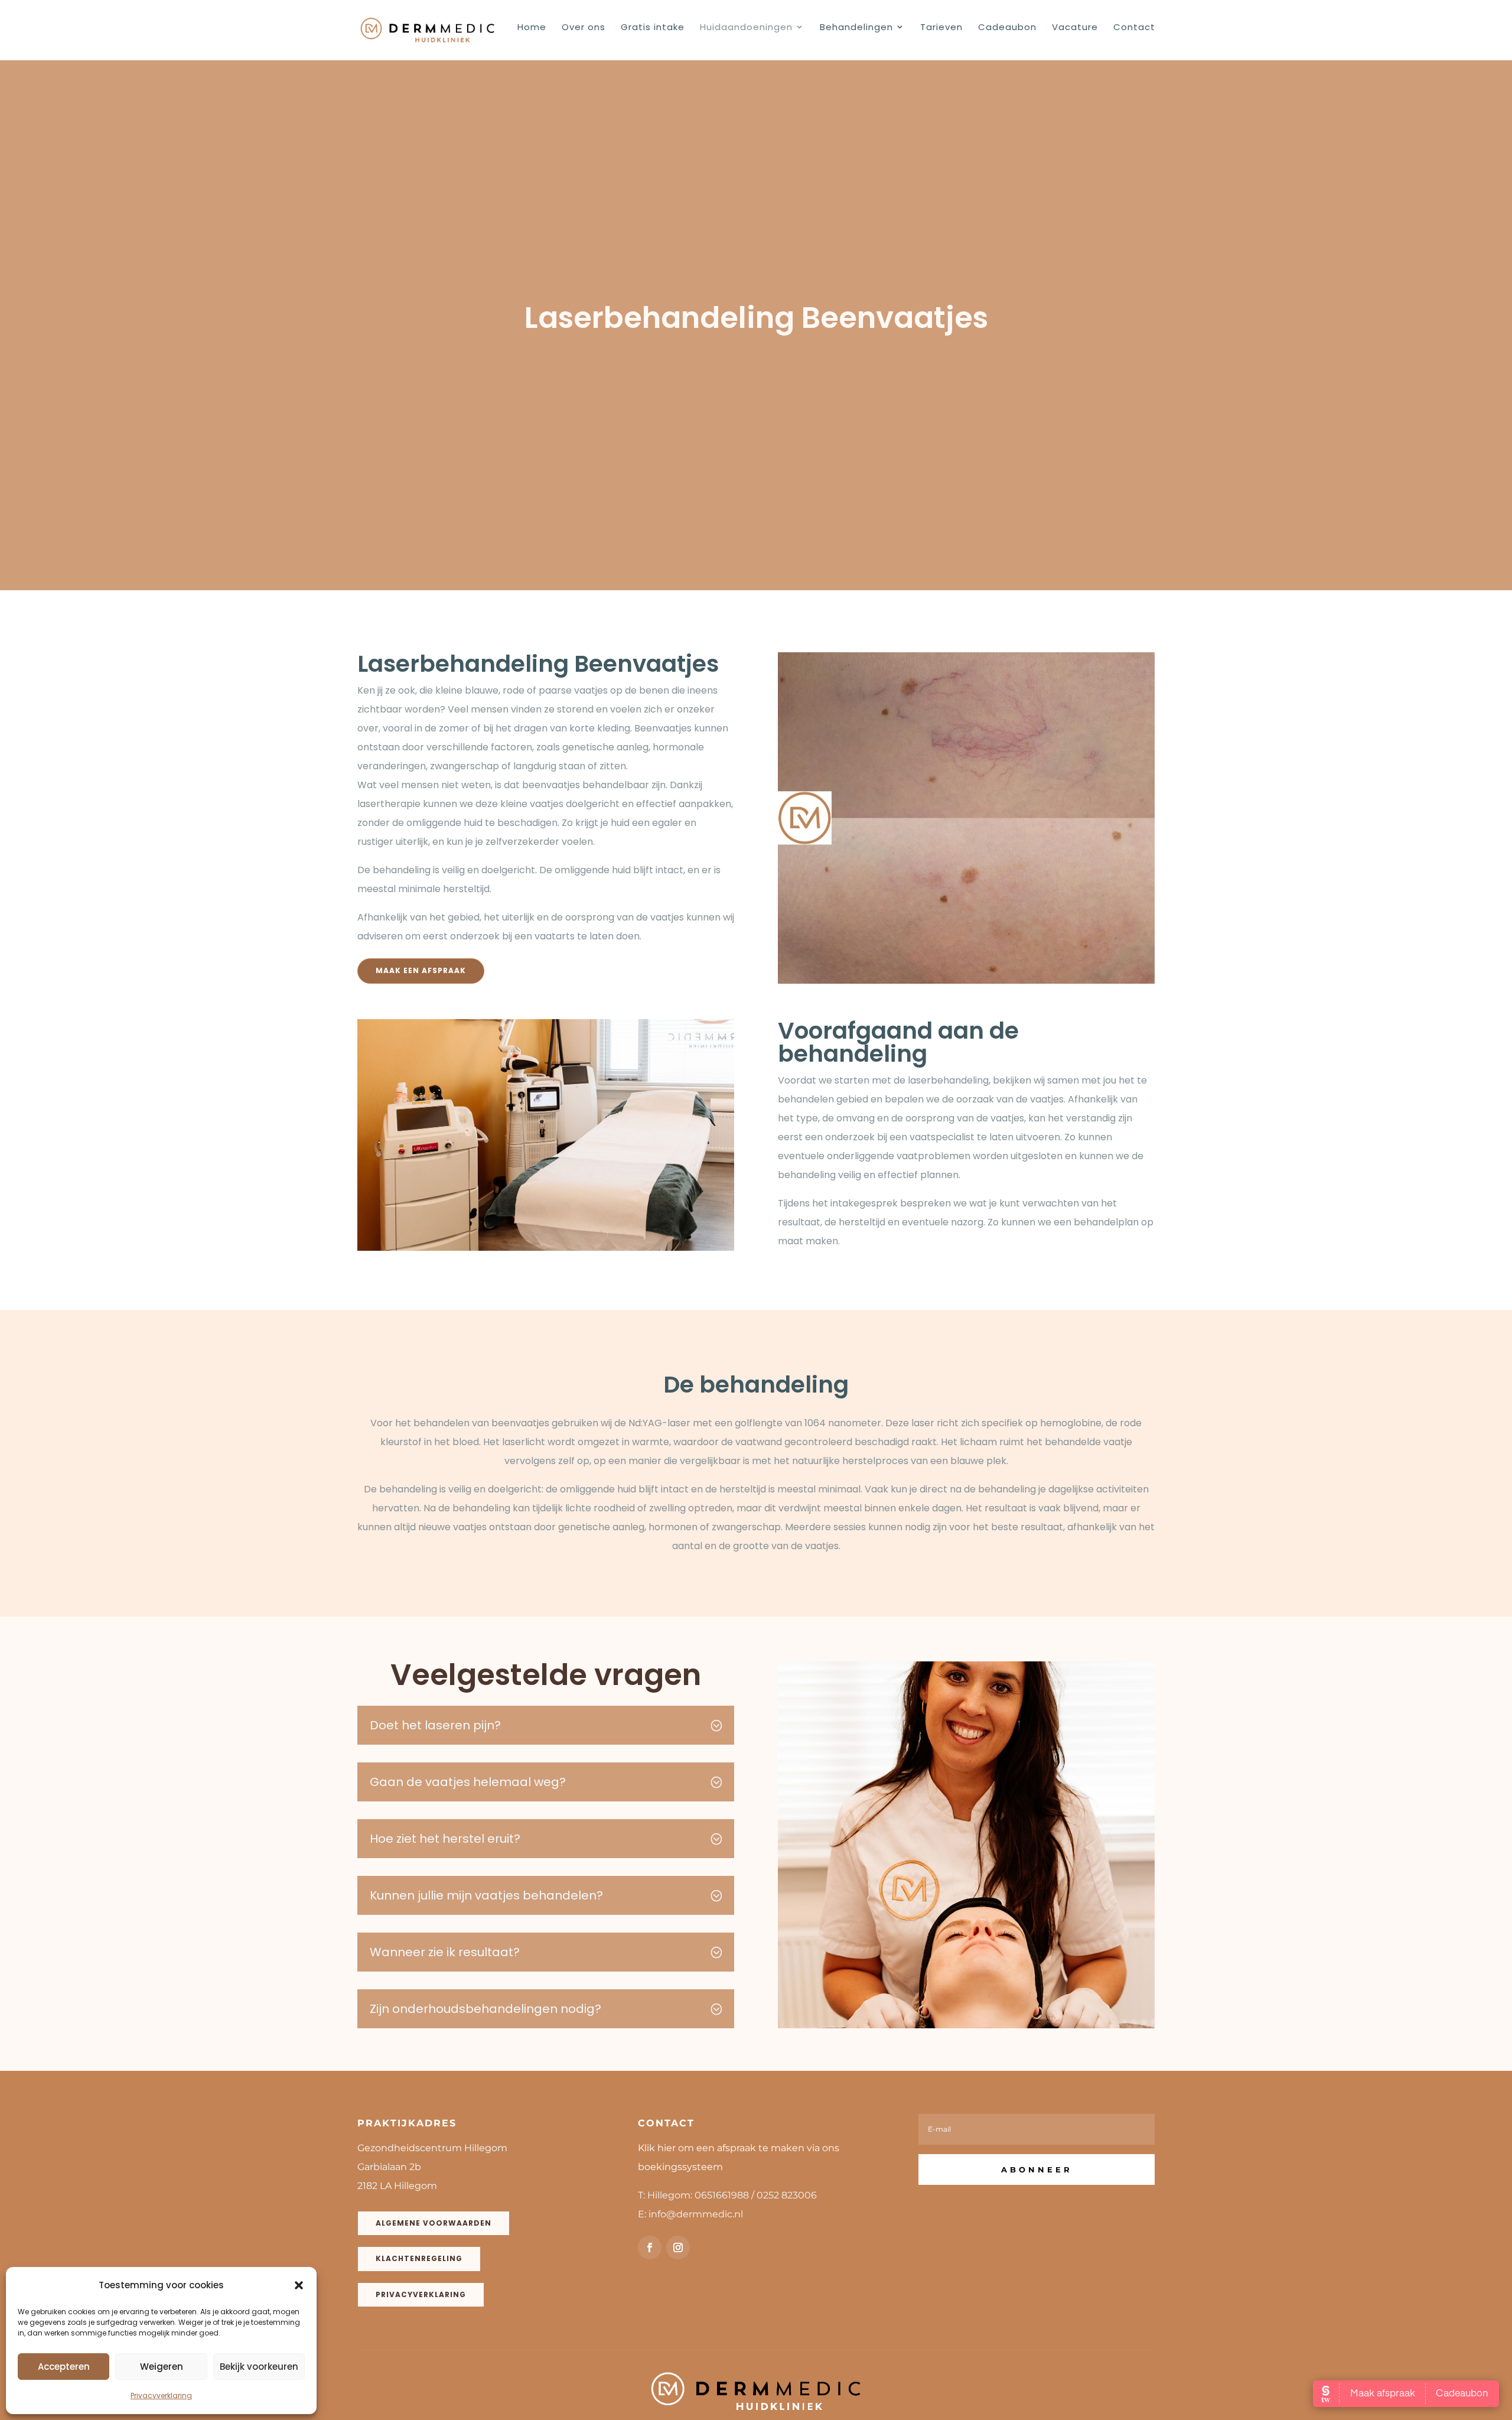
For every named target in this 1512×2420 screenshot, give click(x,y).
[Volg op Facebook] (650, 2247)
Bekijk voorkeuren (259, 2367)
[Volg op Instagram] (678, 2247)
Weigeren (162, 2367)
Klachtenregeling (419, 2258)
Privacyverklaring (161, 2395)
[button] (299, 2285)
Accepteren (64, 2367)
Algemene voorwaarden (434, 2223)
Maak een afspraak (421, 970)
